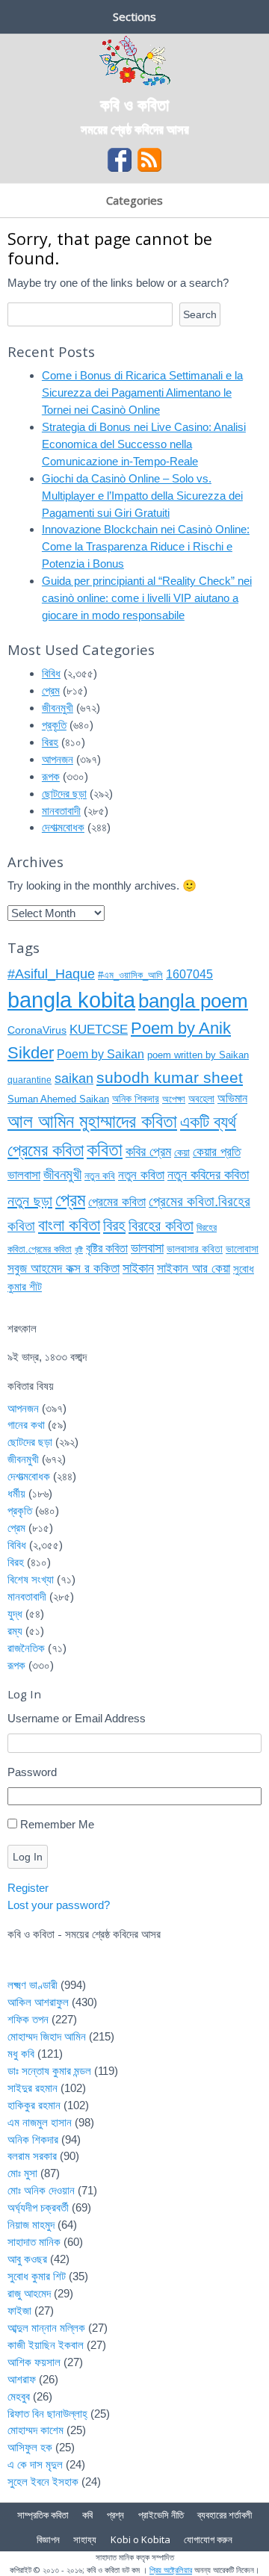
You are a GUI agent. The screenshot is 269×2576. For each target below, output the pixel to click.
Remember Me (57, 1824)
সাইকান (138, 1268)
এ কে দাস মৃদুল (35, 2464)
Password (32, 1772)
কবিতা (105, 1149)
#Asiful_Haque (51, 974)
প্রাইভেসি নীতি (161, 2515)
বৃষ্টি (79, 1250)
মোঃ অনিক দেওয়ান (41, 2190)
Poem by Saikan (101, 1054)
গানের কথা (26, 1425)
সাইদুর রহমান (33, 2088)
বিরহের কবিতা (161, 1226)
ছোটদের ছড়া (64, 794)
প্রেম (51, 690)
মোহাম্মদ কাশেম (35, 2430)
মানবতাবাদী (61, 811)
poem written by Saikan (198, 1055)
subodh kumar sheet (170, 1078)
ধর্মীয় (16, 1493)
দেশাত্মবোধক (63, 827)
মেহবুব (19, 2396)
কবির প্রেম (148, 1152)
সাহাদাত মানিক (34, 2242)
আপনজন (58, 759)
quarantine (30, 1080)
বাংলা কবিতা (69, 1225)
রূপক (51, 776)
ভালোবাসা (242, 1249)
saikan (74, 1078)
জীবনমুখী (58, 708)
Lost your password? (59, 1905)
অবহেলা (201, 1099)
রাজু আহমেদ (29, 2293)
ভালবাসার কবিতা (195, 1249)
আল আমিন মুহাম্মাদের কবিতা (92, 1121)
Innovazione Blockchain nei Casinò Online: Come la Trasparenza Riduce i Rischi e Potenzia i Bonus (146, 546)
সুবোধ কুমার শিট (37, 2276)
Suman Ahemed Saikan (58, 1099)
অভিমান (232, 1098)
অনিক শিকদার (136, 1099)
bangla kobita (71, 1000)
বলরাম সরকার (32, 2156)
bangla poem (193, 1001)
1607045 (189, 974)
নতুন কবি (100, 1176)
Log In (28, 1857)
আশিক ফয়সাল (34, 2362)
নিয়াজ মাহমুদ (31, 2225)
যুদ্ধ (15, 1614)
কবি (87, 2515)
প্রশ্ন (115, 2515)
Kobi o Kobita (140, 2539)
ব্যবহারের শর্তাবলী (225, 2515)
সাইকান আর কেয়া (194, 1269)
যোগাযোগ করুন (208, 2539)
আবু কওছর (27, 2259)
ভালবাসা (147, 1248)
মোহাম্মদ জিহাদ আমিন (47, 2036)
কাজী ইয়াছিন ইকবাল (46, 2345)
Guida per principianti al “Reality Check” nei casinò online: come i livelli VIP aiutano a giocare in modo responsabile (147, 598)
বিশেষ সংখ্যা (31, 1579)
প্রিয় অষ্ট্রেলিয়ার (171, 2570)
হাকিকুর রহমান (34, 2105)
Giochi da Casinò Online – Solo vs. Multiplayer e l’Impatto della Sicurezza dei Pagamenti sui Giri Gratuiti (142, 496)
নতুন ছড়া (30, 1201)
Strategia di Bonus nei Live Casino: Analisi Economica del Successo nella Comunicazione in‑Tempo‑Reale (144, 444)
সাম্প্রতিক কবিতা (43, 2515)
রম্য (15, 1631)
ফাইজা (19, 2310)
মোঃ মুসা (22, 2173)
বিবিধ (51, 673)
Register (28, 1888)
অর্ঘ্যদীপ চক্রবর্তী (38, 2207)
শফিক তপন (28, 2019)
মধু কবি (21, 2054)
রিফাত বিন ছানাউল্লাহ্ (47, 2414)
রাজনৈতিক (26, 1648)
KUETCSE (99, 1030)
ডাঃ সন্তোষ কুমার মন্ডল (49, 2071)
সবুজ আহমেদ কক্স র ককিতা (64, 1269)
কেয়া (182, 1152)
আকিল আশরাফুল (38, 2002)
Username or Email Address (77, 1718)
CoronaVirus (37, 1030)
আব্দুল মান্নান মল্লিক (46, 2328)
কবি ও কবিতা (134, 104)
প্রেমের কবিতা (117, 1202)
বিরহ (50, 742)
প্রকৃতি (54, 725)
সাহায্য (85, 2539)
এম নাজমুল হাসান (40, 2122)
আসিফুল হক (30, 2447)
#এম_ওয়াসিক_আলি (130, 975)
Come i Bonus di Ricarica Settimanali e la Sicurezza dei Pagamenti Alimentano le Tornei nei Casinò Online (142, 392)
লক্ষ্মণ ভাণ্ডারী (33, 1985)
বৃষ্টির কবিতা (107, 1248)
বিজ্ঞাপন (48, 2539)
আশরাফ (22, 2379)
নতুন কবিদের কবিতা (208, 1174)
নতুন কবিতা (141, 1175)
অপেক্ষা (174, 1099)
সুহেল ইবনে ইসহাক (43, 2482)
